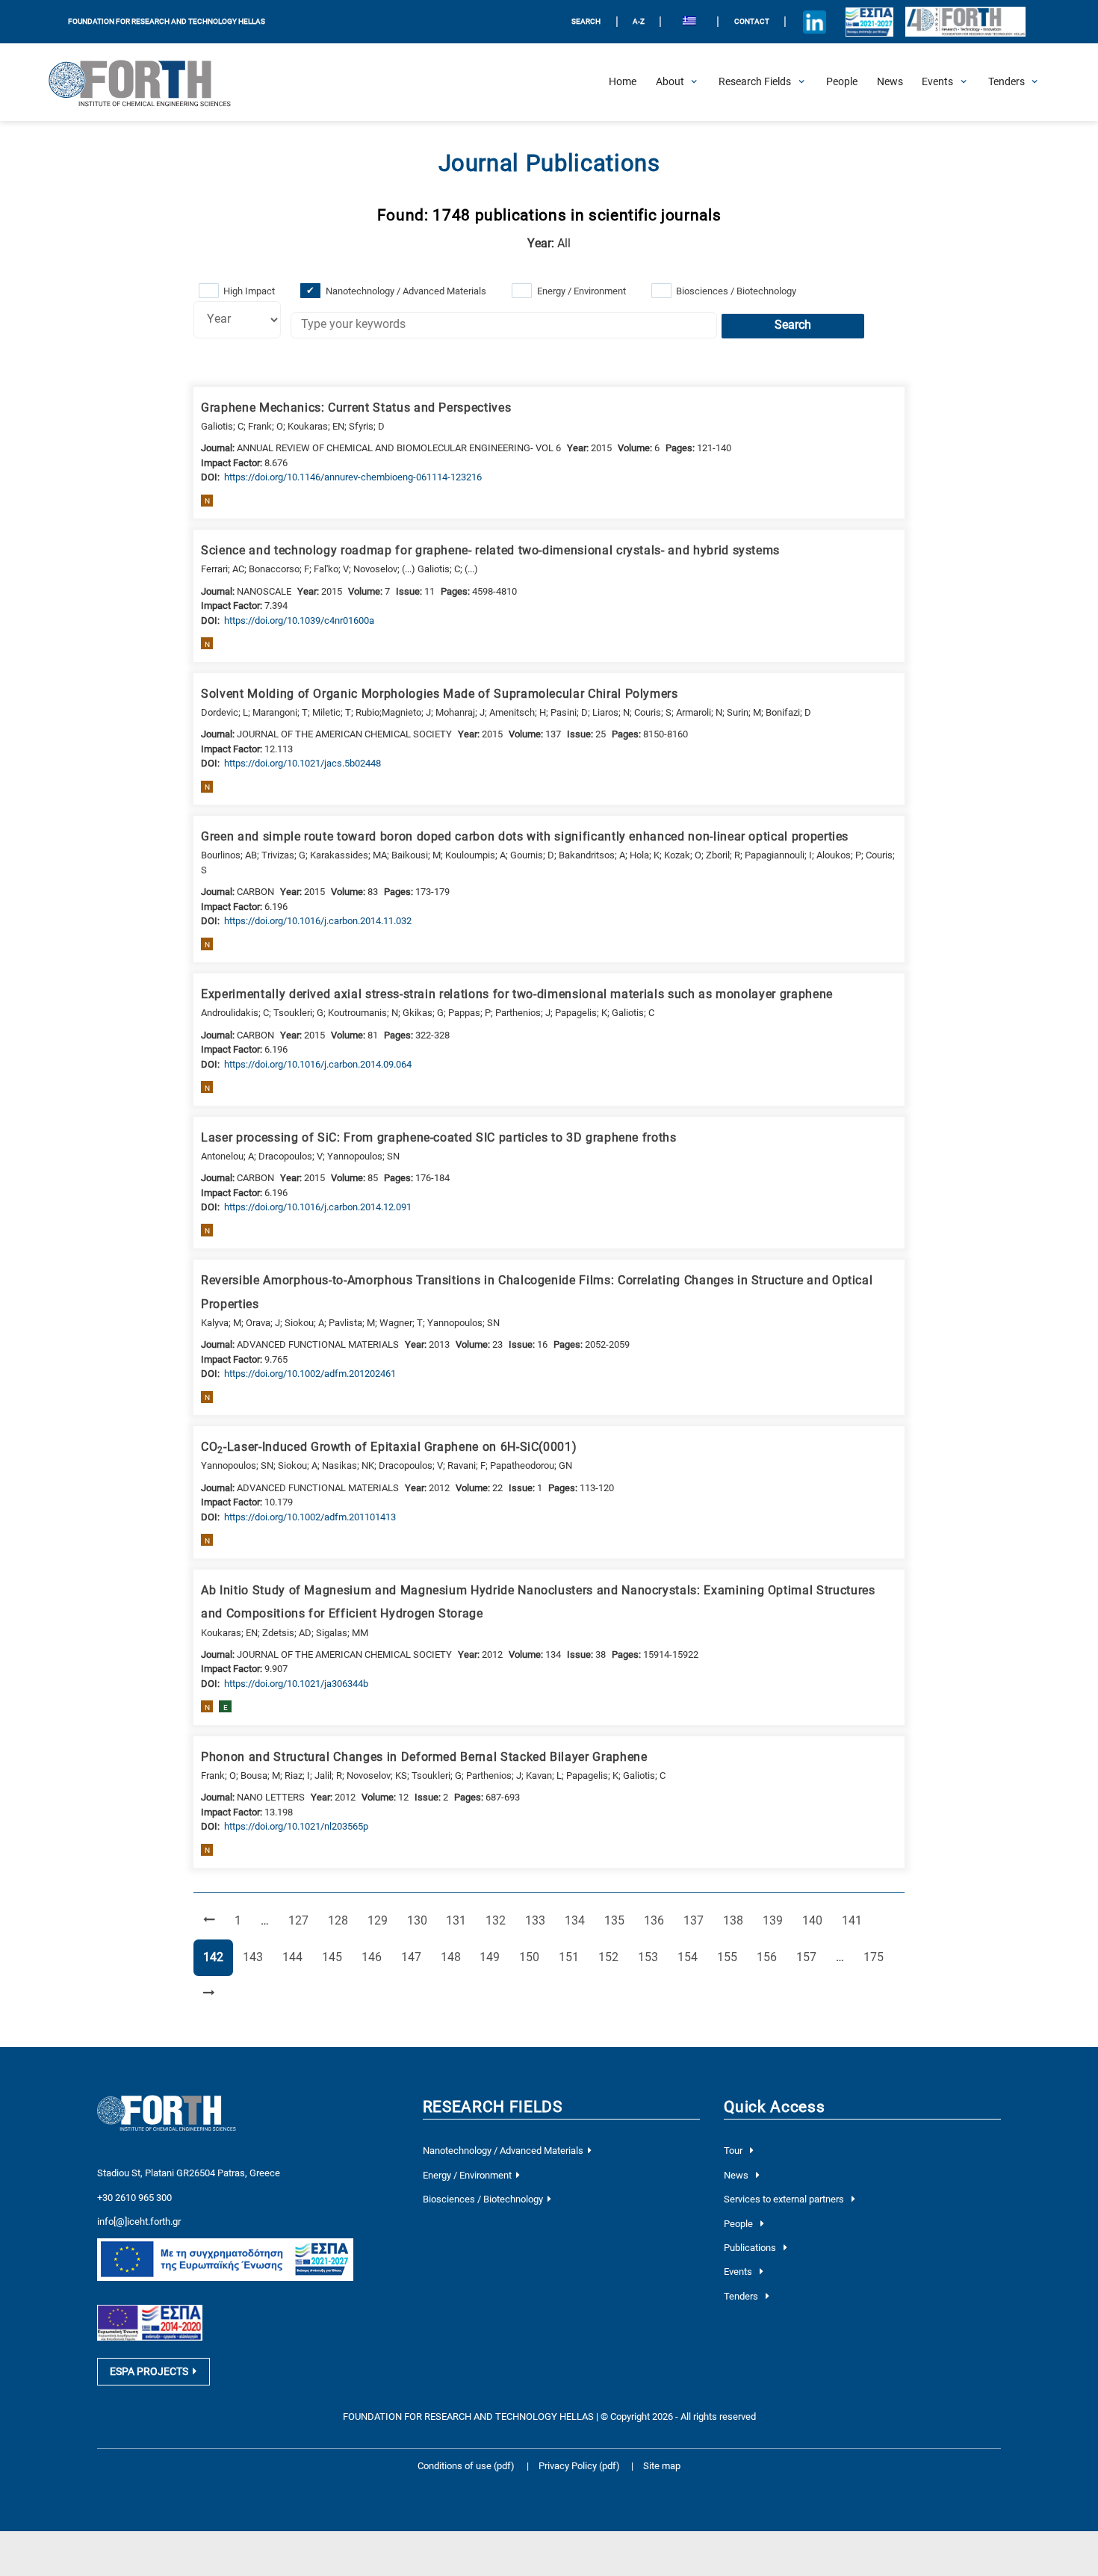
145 (335, 1957)
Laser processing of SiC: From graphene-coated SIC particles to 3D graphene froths (439, 1138)
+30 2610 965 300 (134, 2198)
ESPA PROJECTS (149, 2371)
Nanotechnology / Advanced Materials (406, 291)
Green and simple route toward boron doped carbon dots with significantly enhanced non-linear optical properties (525, 837)
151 (571, 1957)
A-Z (639, 21)
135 (617, 1920)
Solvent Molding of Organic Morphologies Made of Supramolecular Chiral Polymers (440, 694)
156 (769, 1957)
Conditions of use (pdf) (466, 2466)
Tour (734, 2151)
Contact (752, 21)
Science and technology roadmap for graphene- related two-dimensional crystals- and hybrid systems (490, 551)
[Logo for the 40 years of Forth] (965, 22)
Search (793, 325)
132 (498, 1920)
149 (492, 1957)
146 (374, 1957)
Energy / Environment (581, 291)
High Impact (249, 291)
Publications (751, 2248)
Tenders (742, 2296)
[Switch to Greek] (689, 22)
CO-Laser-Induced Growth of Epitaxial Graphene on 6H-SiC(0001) (389, 1448)
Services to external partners (785, 2199)
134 (577, 1920)
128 (341, 1920)
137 (696, 1920)
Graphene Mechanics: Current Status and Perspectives (356, 408)
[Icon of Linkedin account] (815, 22)
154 (690, 1957)
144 (295, 1957)
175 (876, 1957)
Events (739, 2272)
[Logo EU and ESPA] (870, 22)
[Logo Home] (149, 82)
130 (420, 1920)
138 (736, 1920)
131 (459, 1920)
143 (255, 1957)
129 (380, 1920)
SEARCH (586, 21)
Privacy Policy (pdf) (580, 2466)
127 (301, 1920)
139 (775, 1920)
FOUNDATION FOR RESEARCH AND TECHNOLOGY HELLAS (167, 21)
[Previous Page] (209, 1921)
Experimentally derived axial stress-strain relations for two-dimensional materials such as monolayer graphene (517, 994)
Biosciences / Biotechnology (736, 291)
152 (611, 1957)
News (737, 2175)
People (739, 2224)
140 (815, 1920)
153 (651, 1957)
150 (532, 1957)
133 (538, 1920)
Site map (662, 2466)
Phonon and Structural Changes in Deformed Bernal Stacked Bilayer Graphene (424, 1757)
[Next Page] (209, 1994)
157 (809, 1957)
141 (854, 1920)
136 (657, 1920)
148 (453, 1957)
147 (414, 1957)
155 (730, 1957)
